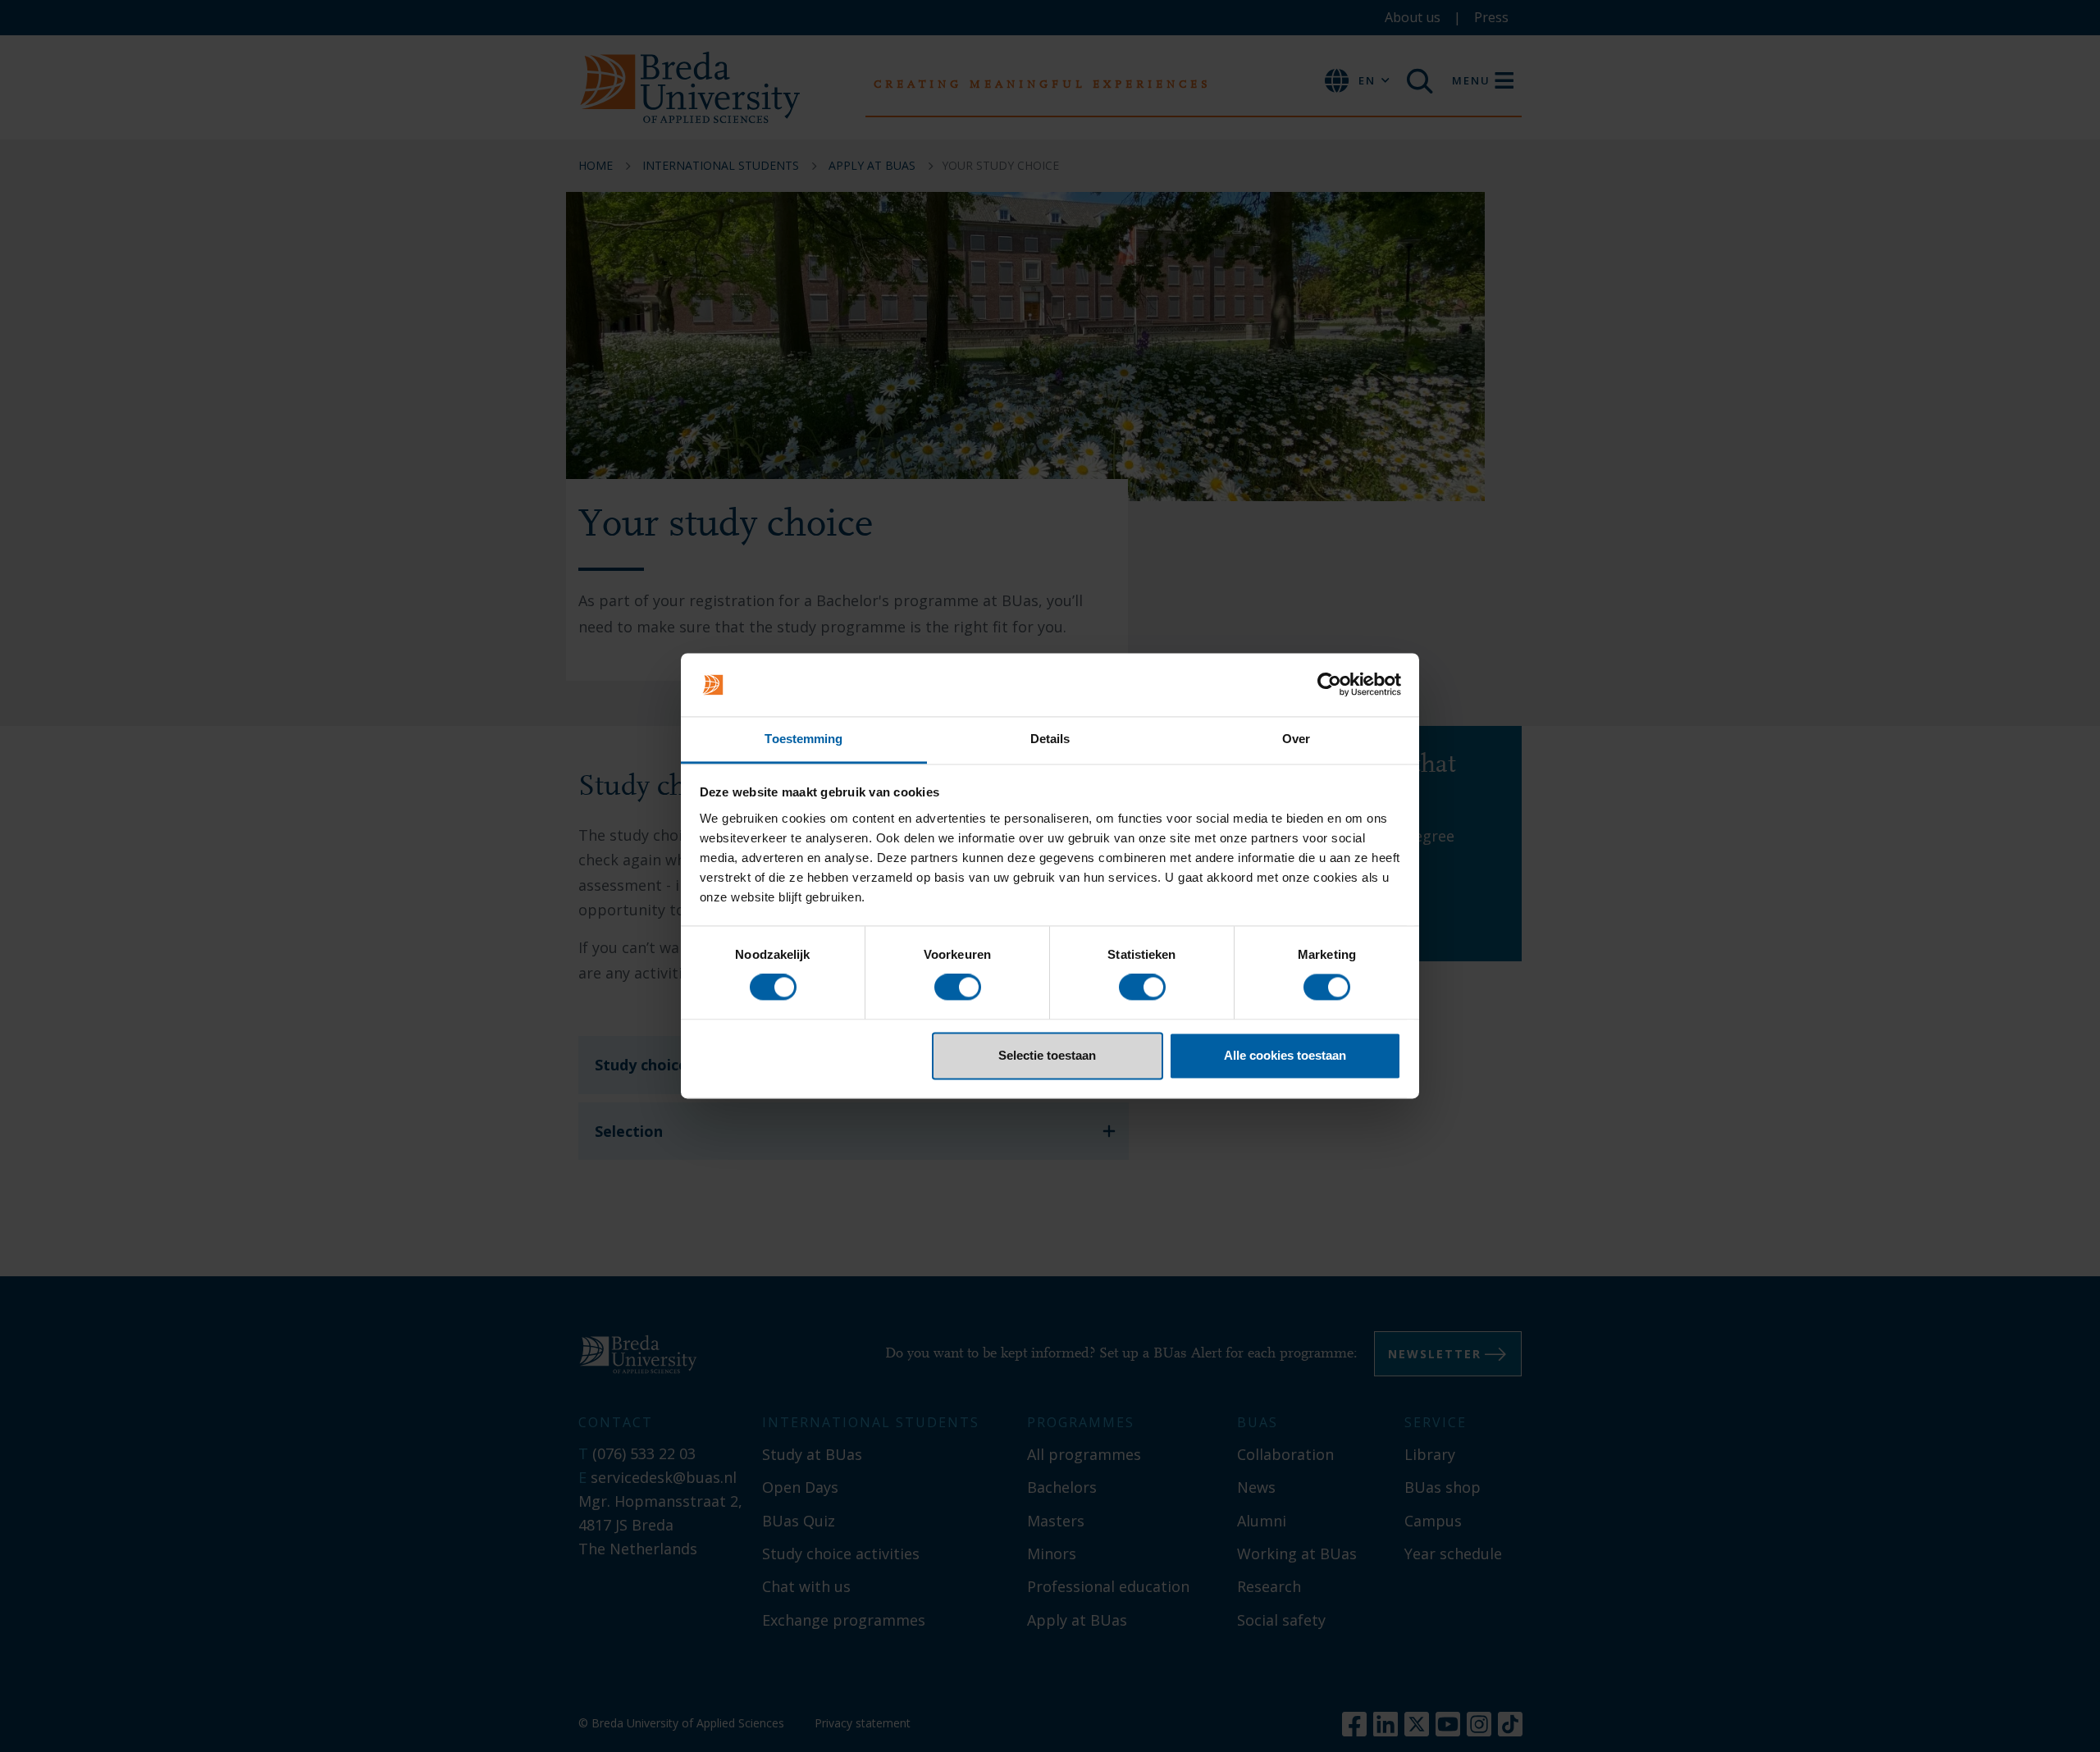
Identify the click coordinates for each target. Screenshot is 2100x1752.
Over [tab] (1296, 739)
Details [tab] (1050, 739)
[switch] (958, 988)
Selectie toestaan (1047, 1055)
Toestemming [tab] (803, 739)
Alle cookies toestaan (1285, 1055)
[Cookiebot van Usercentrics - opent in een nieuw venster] (1329, 685)
